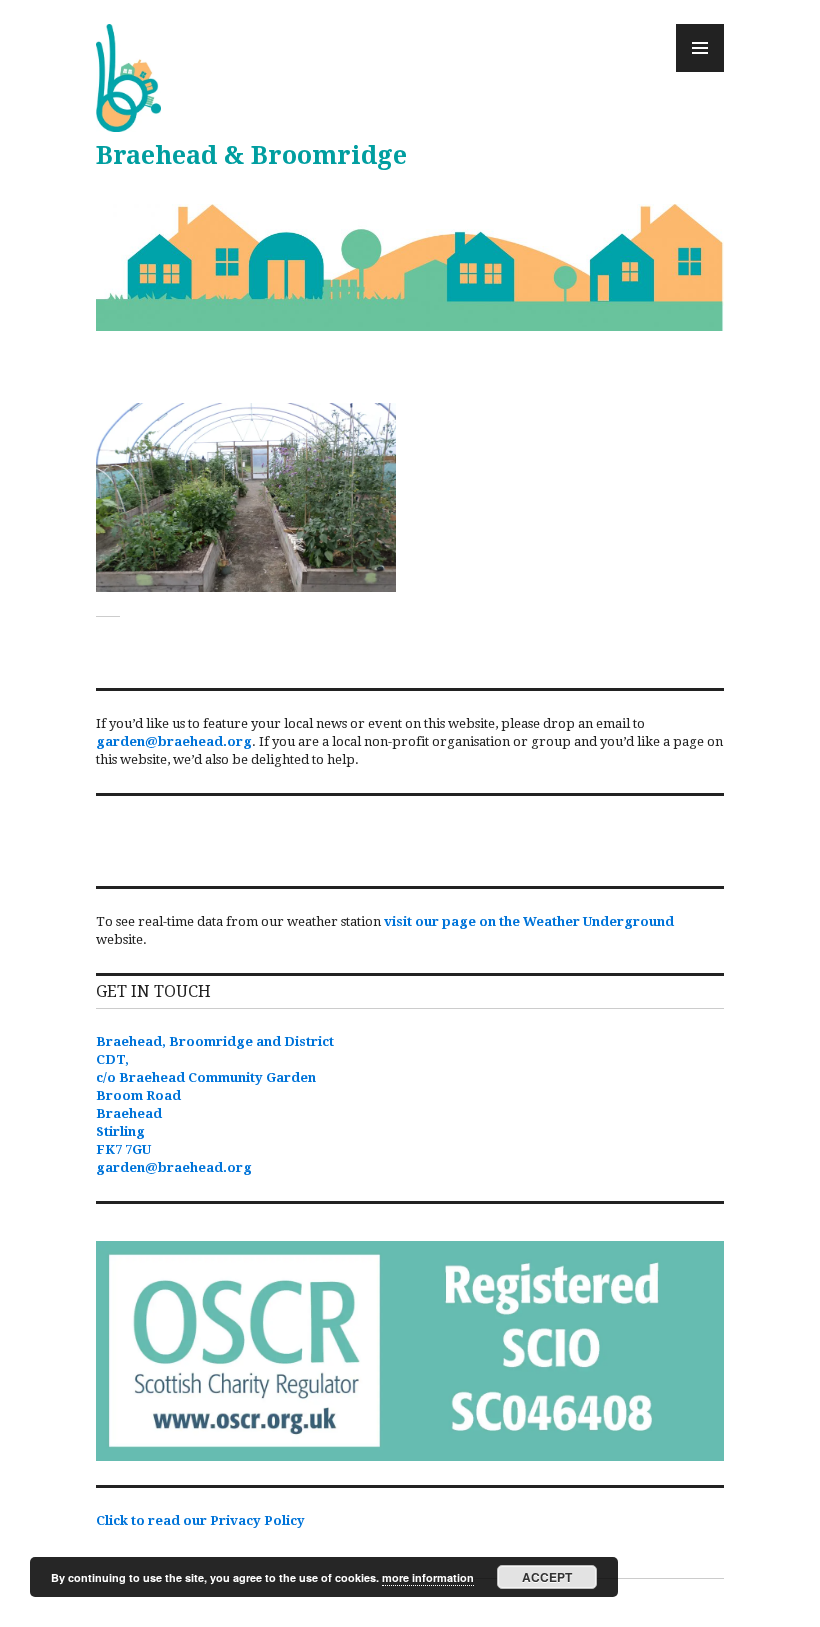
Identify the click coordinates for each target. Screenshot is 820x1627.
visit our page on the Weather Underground (529, 921)
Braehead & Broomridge (251, 155)
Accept (547, 1577)
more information (428, 1577)
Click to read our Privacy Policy (200, 1520)
